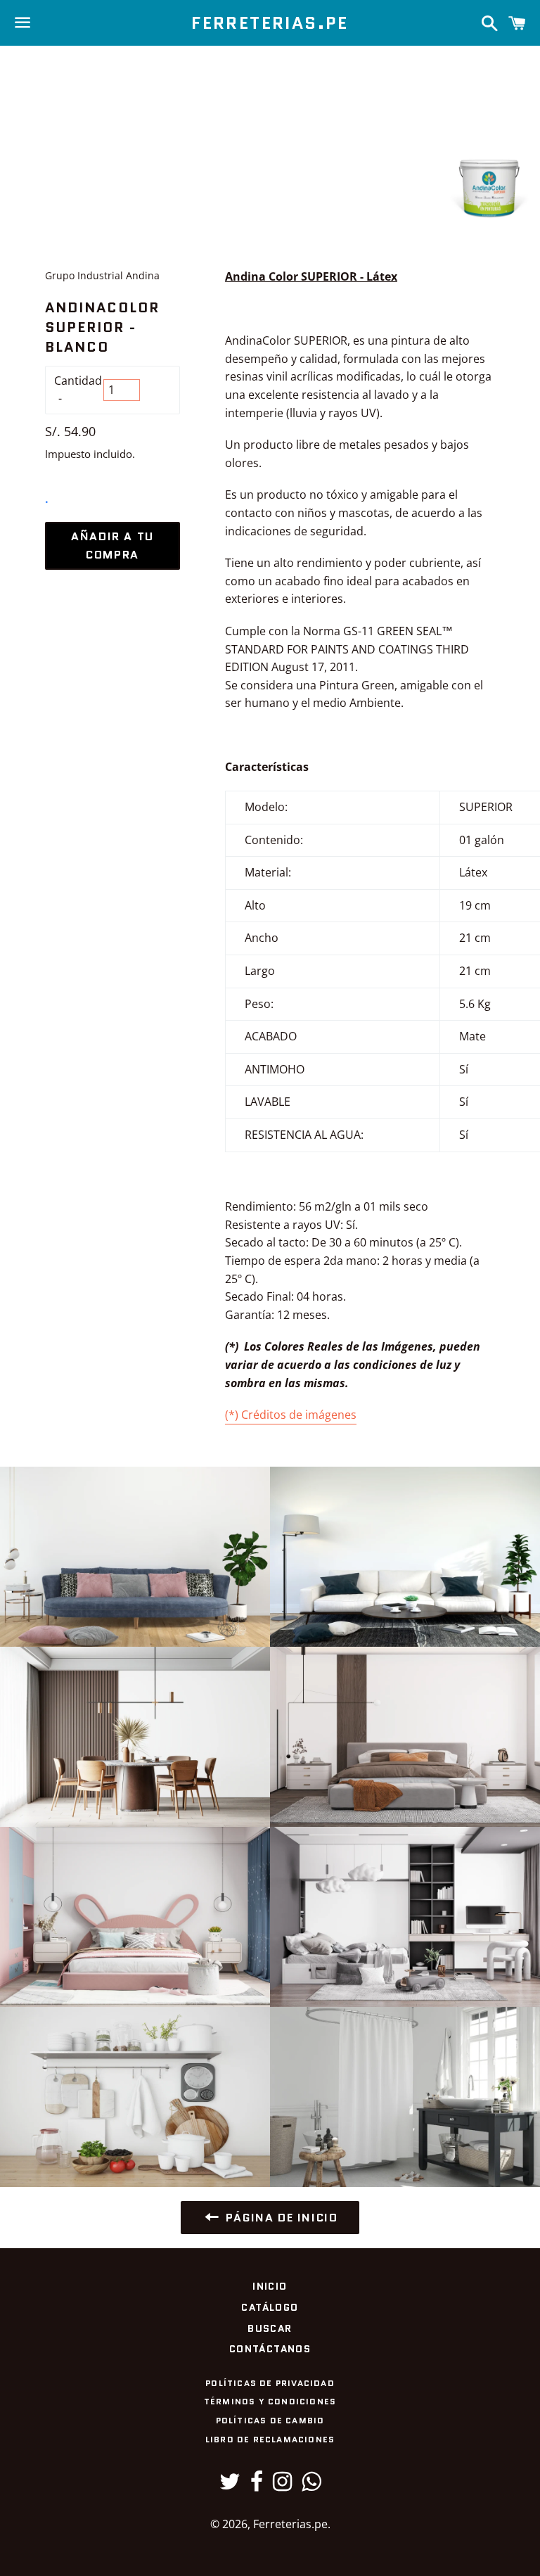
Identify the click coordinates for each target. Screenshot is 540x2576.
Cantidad (78, 381)
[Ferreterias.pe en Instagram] (282, 2485)
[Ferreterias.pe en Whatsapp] (311, 2485)
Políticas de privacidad (270, 2383)
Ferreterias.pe (270, 23)
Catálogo (270, 2307)
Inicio (270, 2286)
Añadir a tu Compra (112, 546)
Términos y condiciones (270, 2401)
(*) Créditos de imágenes (291, 1415)
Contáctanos (270, 2349)
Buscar (270, 2328)
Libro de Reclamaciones (270, 2439)
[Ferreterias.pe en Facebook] (257, 2485)
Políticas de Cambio (270, 2420)
